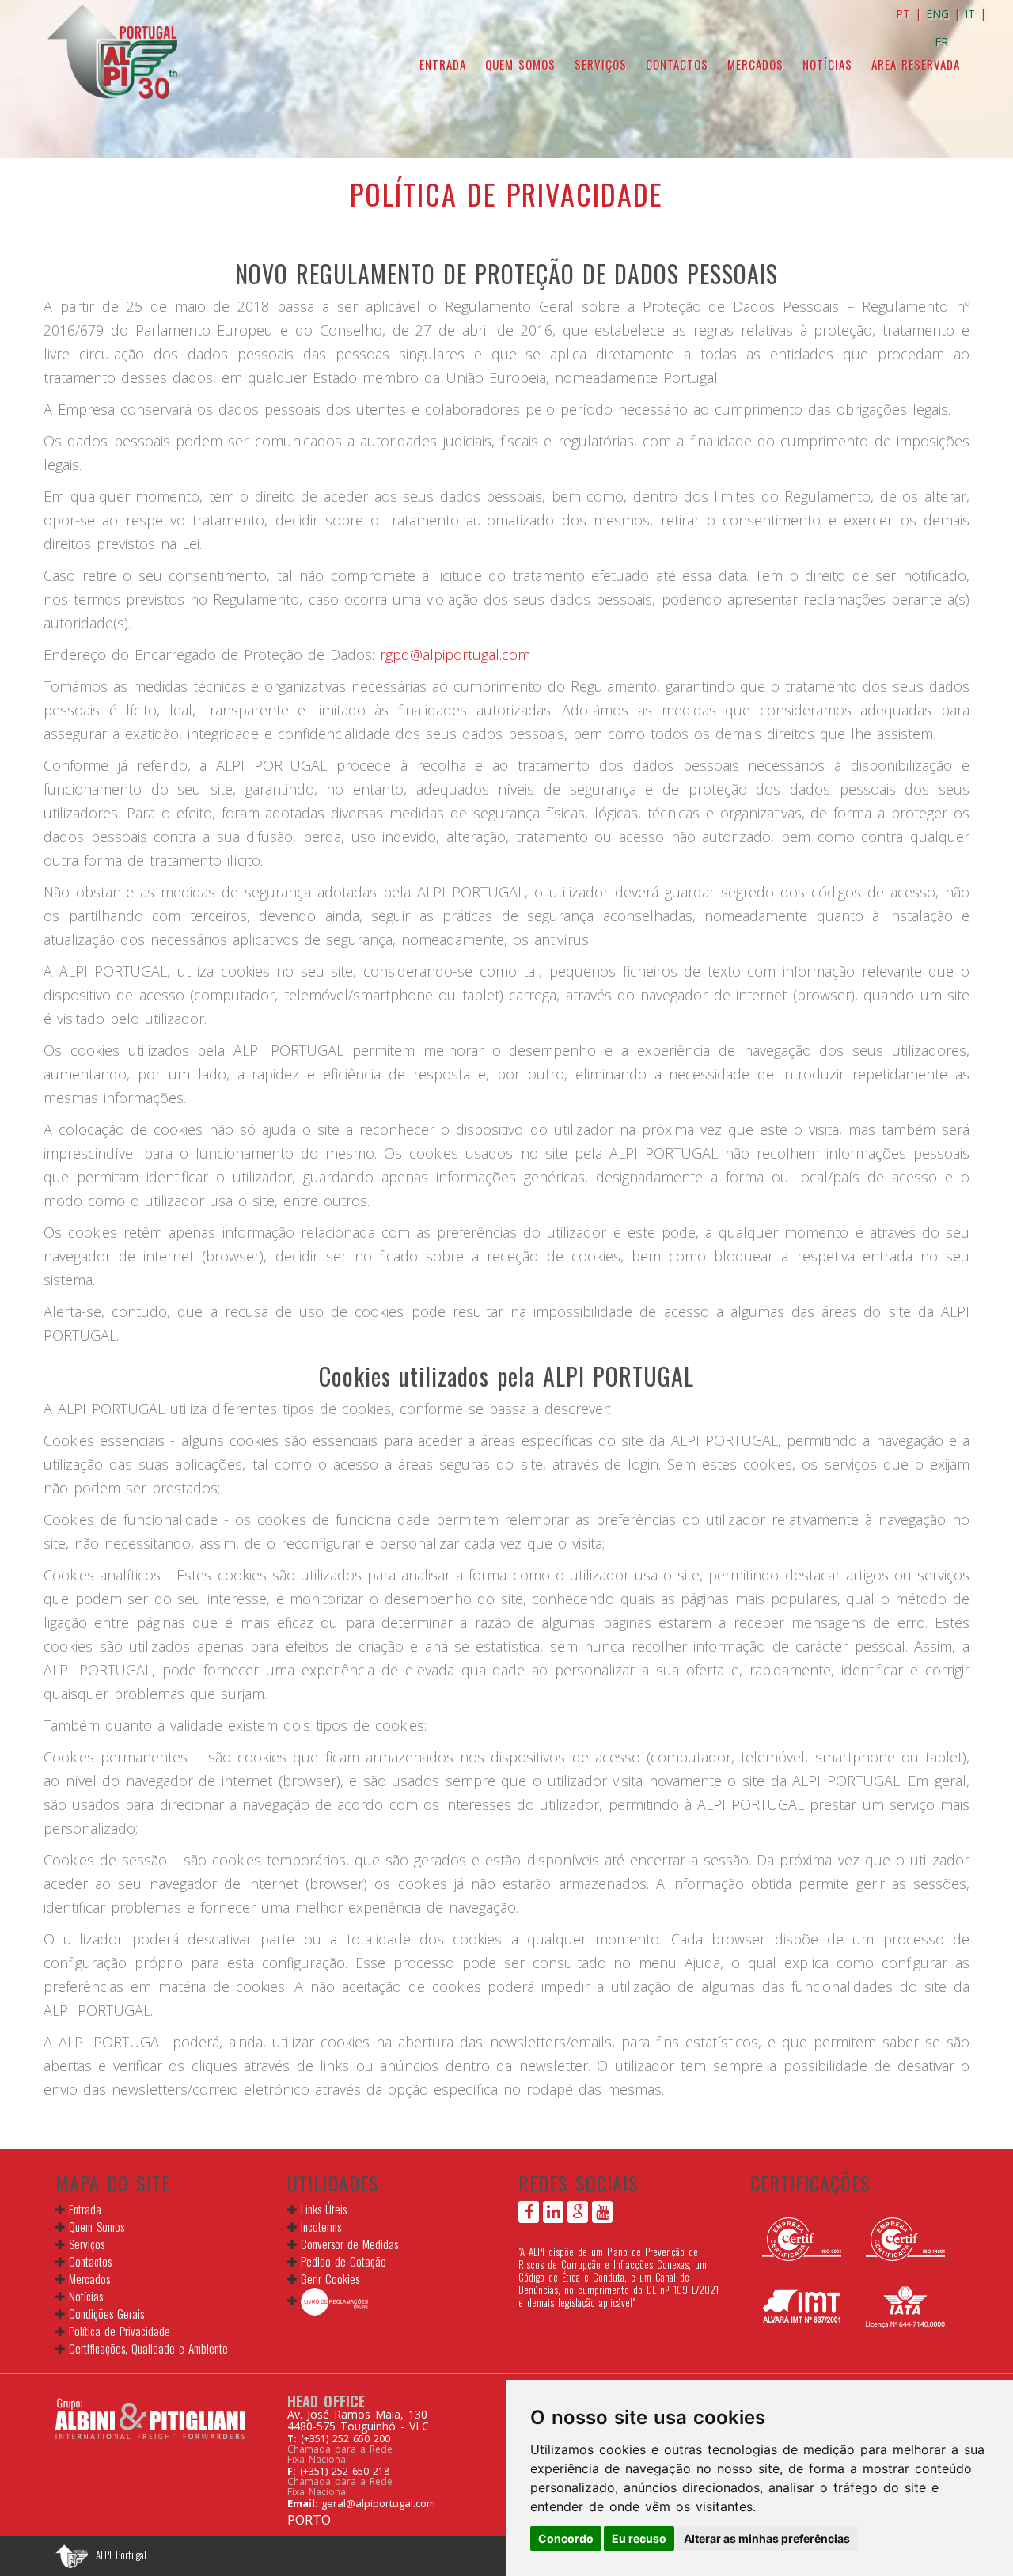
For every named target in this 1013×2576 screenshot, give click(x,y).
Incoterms (321, 2226)
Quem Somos (520, 64)
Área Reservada (916, 64)
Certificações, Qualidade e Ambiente (148, 2348)
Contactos (677, 64)
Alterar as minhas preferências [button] (767, 2538)
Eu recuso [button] (639, 2538)
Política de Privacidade (120, 2331)
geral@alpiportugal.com (378, 2503)
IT (970, 14)
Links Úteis (324, 2209)
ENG (937, 14)
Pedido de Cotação (343, 2261)
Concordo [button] (566, 2538)
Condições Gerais (106, 2313)
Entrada (443, 64)
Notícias (827, 64)
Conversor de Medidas (349, 2244)
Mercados (755, 64)
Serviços (601, 64)
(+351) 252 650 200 (345, 2439)
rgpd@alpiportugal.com (455, 654)
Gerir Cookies (330, 2278)
